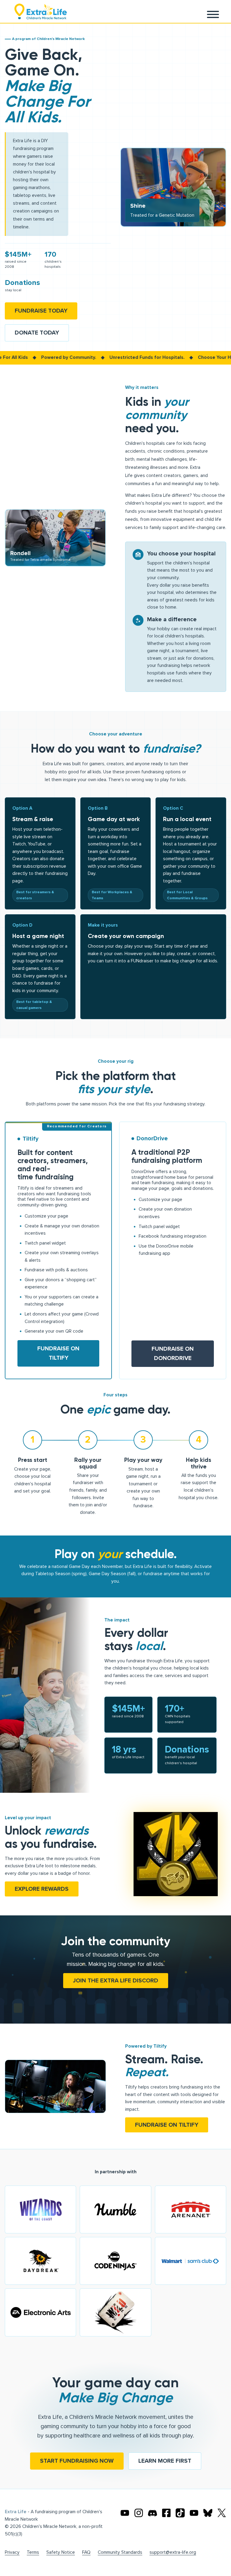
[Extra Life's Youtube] (125, 2513)
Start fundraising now (77, 2461)
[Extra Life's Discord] (152, 2513)
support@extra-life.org (173, 2552)
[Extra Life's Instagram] (139, 2513)
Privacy (12, 2552)
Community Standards (120, 2552)
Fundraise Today (41, 311)
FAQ (86, 2552)
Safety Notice (61, 2552)
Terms (33, 2552)
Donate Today (37, 333)
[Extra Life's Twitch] (194, 2513)
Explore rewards (42, 1889)
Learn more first (165, 2461)
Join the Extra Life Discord (116, 1981)
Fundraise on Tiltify (58, 1353)
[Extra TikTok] (180, 2513)
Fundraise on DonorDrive (173, 1354)
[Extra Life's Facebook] (166, 2513)
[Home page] (41, 11)
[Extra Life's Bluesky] (208, 2513)
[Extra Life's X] (222, 2513)
